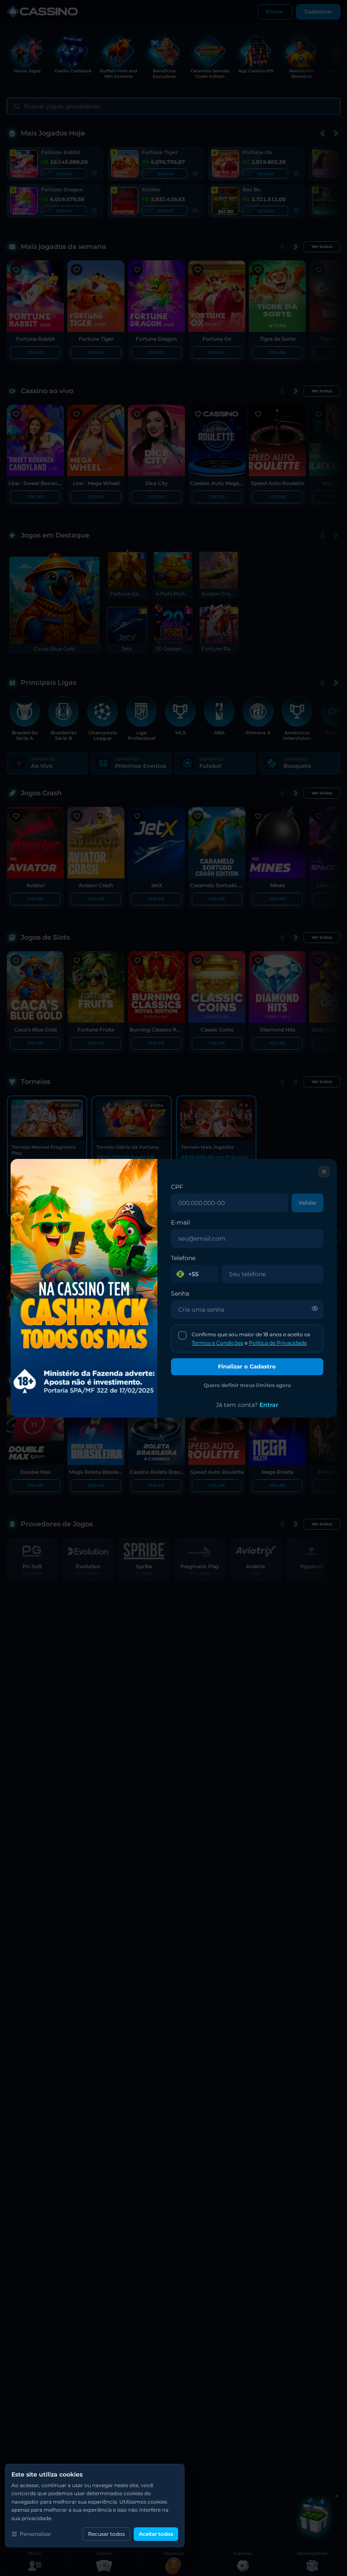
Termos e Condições (217, 1342)
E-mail (180, 1222)
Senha (180, 1294)
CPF (177, 1187)
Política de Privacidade (277, 1342)
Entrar (269, 1405)
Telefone (183, 1258)
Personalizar (36, 2534)
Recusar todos (106, 2534)
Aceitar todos (156, 2534)
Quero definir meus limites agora (247, 1385)
